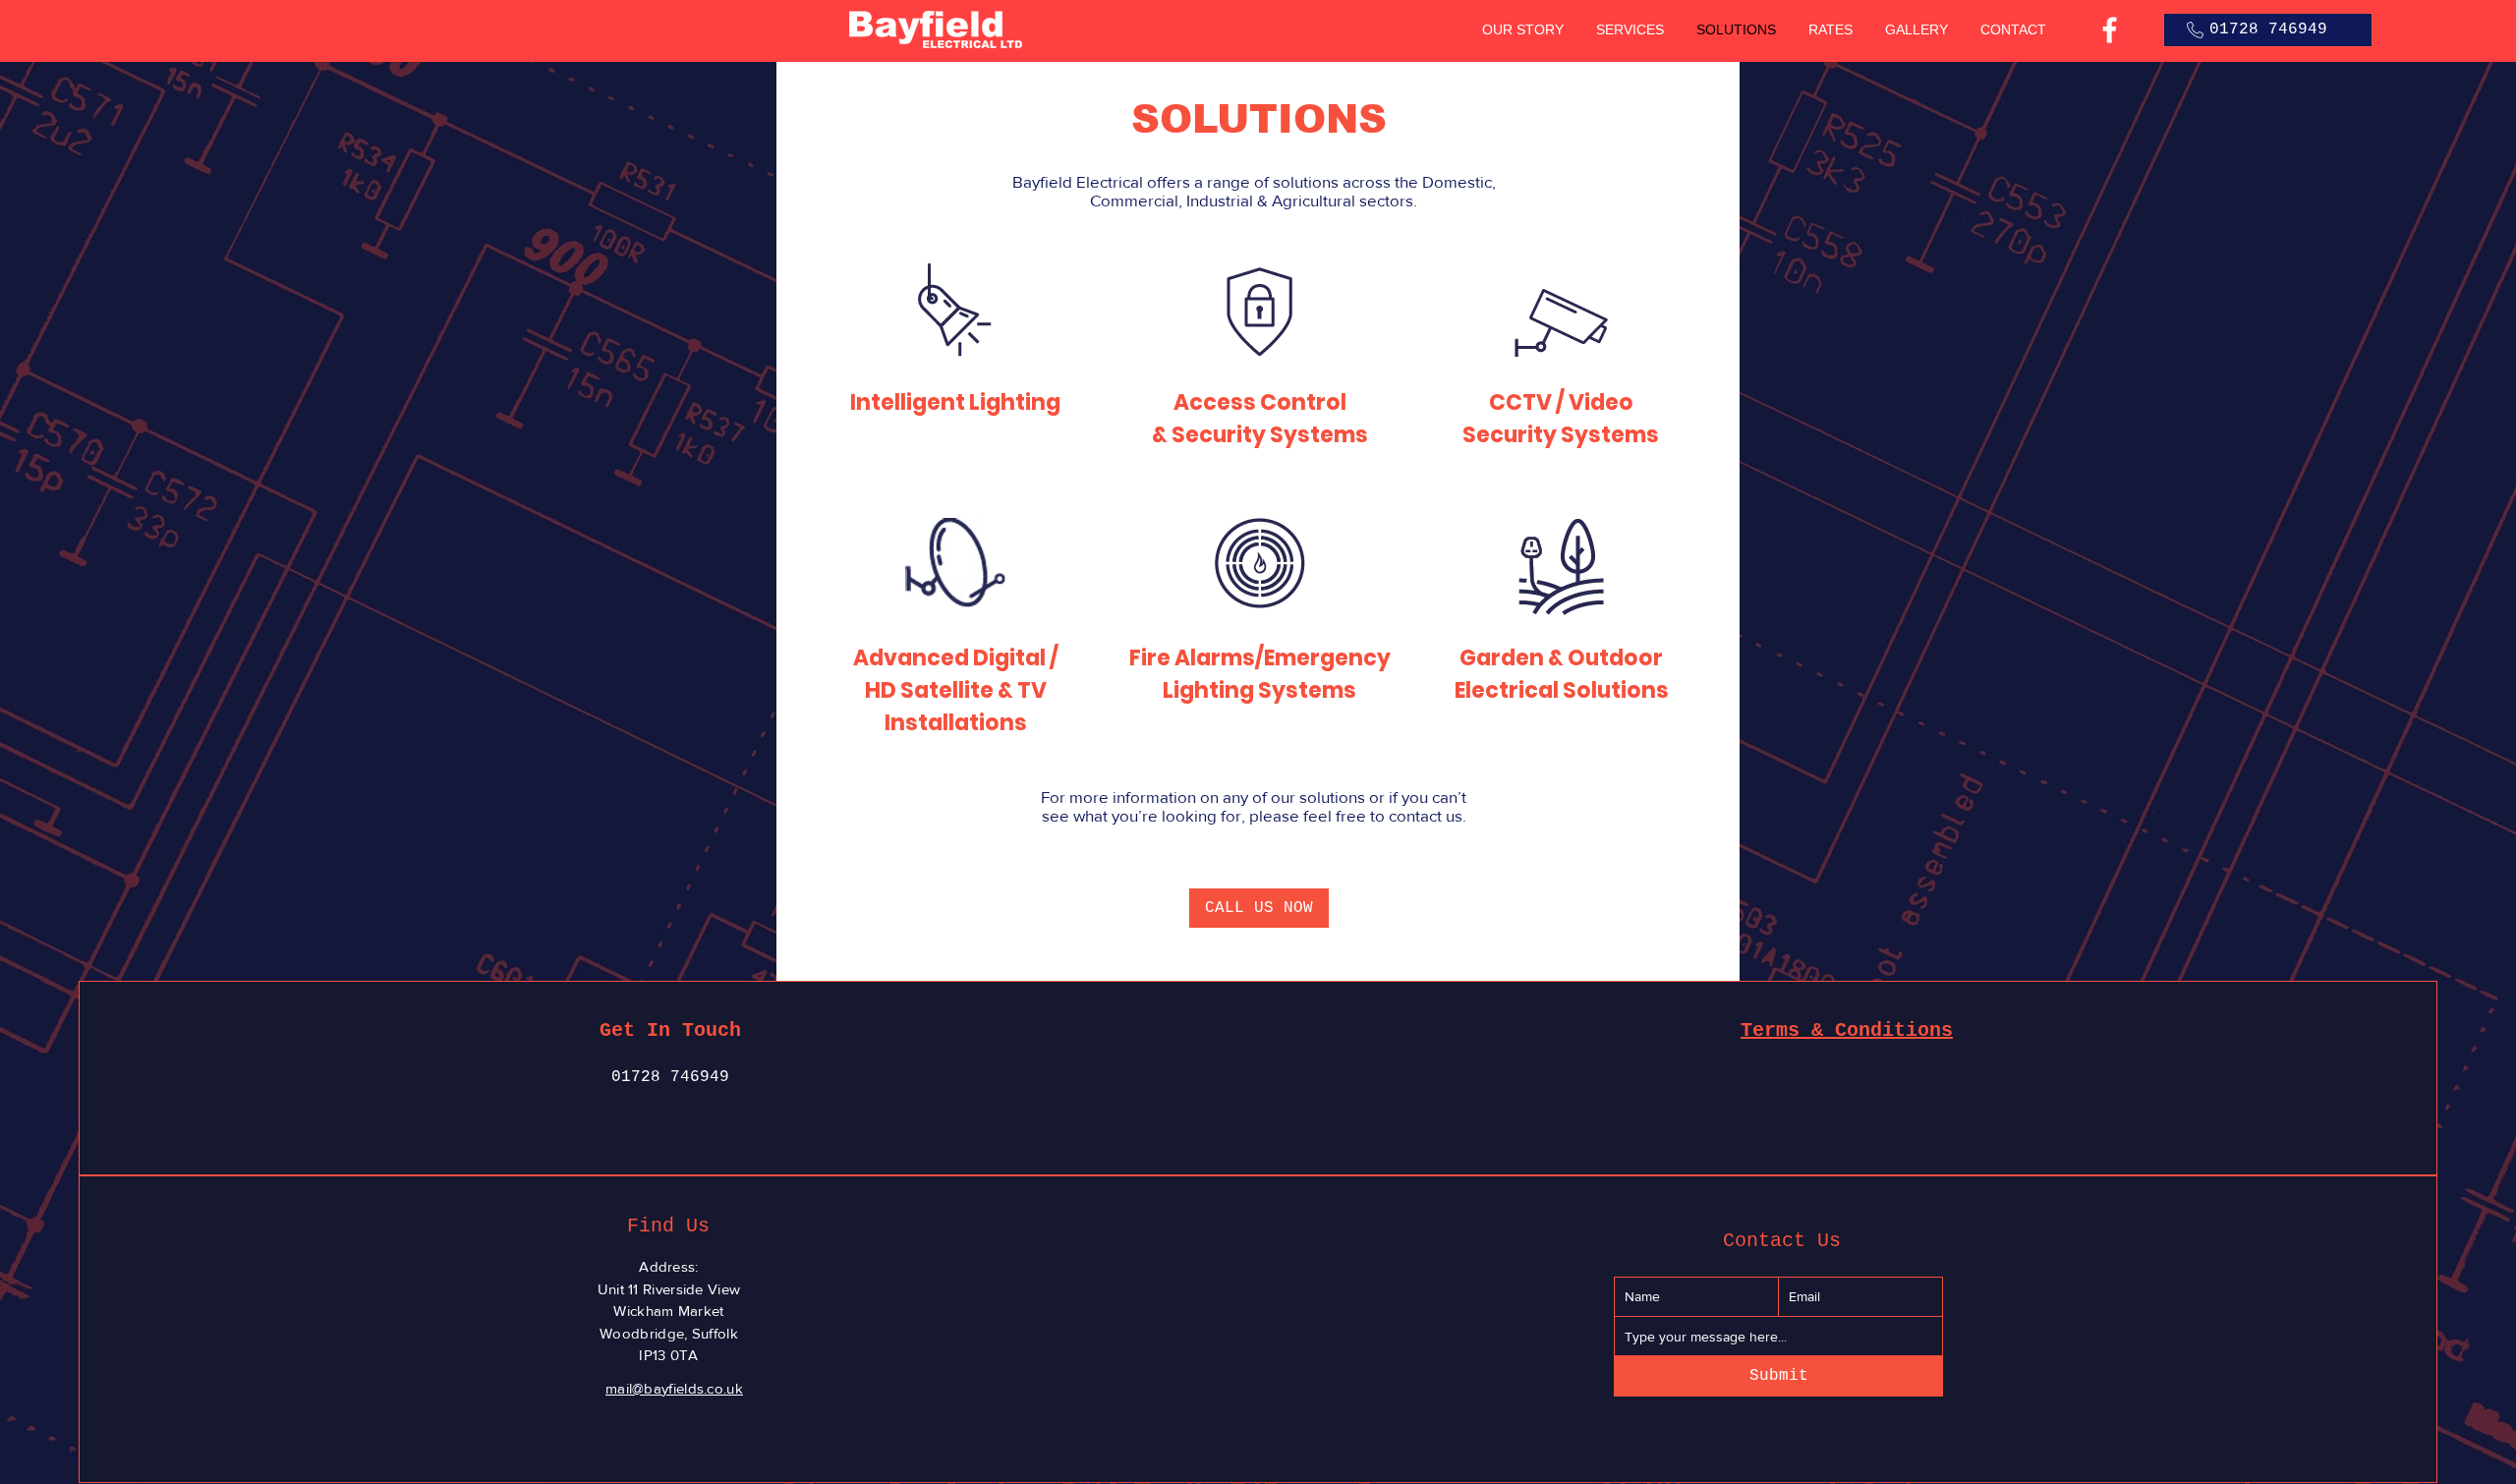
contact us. (1428, 815)
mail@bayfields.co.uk (674, 1388)
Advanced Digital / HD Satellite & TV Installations (956, 690)
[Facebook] (2110, 30)
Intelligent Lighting (955, 402)
